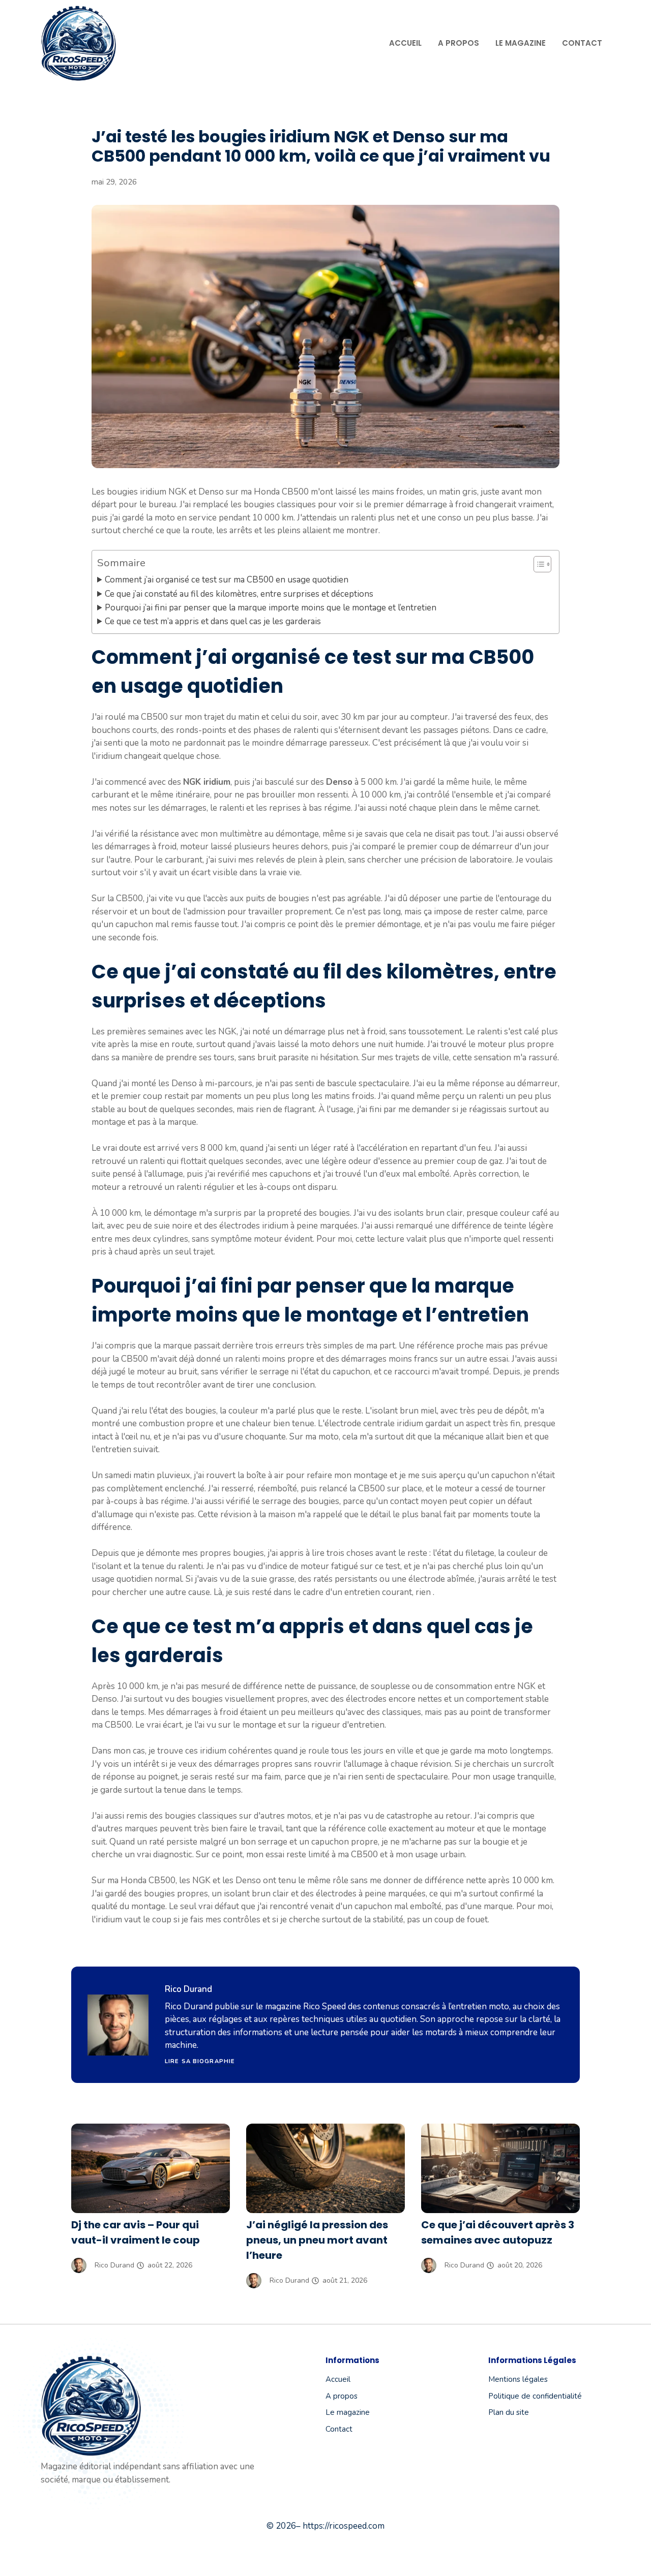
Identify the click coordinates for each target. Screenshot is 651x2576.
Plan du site (509, 2412)
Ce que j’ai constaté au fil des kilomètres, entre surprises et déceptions (239, 594)
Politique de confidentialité (535, 2396)
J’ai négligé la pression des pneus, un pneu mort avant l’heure (317, 2240)
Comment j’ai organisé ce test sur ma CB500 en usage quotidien (227, 580)
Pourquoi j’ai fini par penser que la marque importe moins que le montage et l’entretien (271, 608)
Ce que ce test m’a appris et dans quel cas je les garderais (213, 621)
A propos (458, 43)
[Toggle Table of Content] (537, 564)
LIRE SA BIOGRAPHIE (200, 2061)
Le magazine (521, 43)
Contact (582, 43)
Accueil (405, 43)
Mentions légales (518, 2379)
